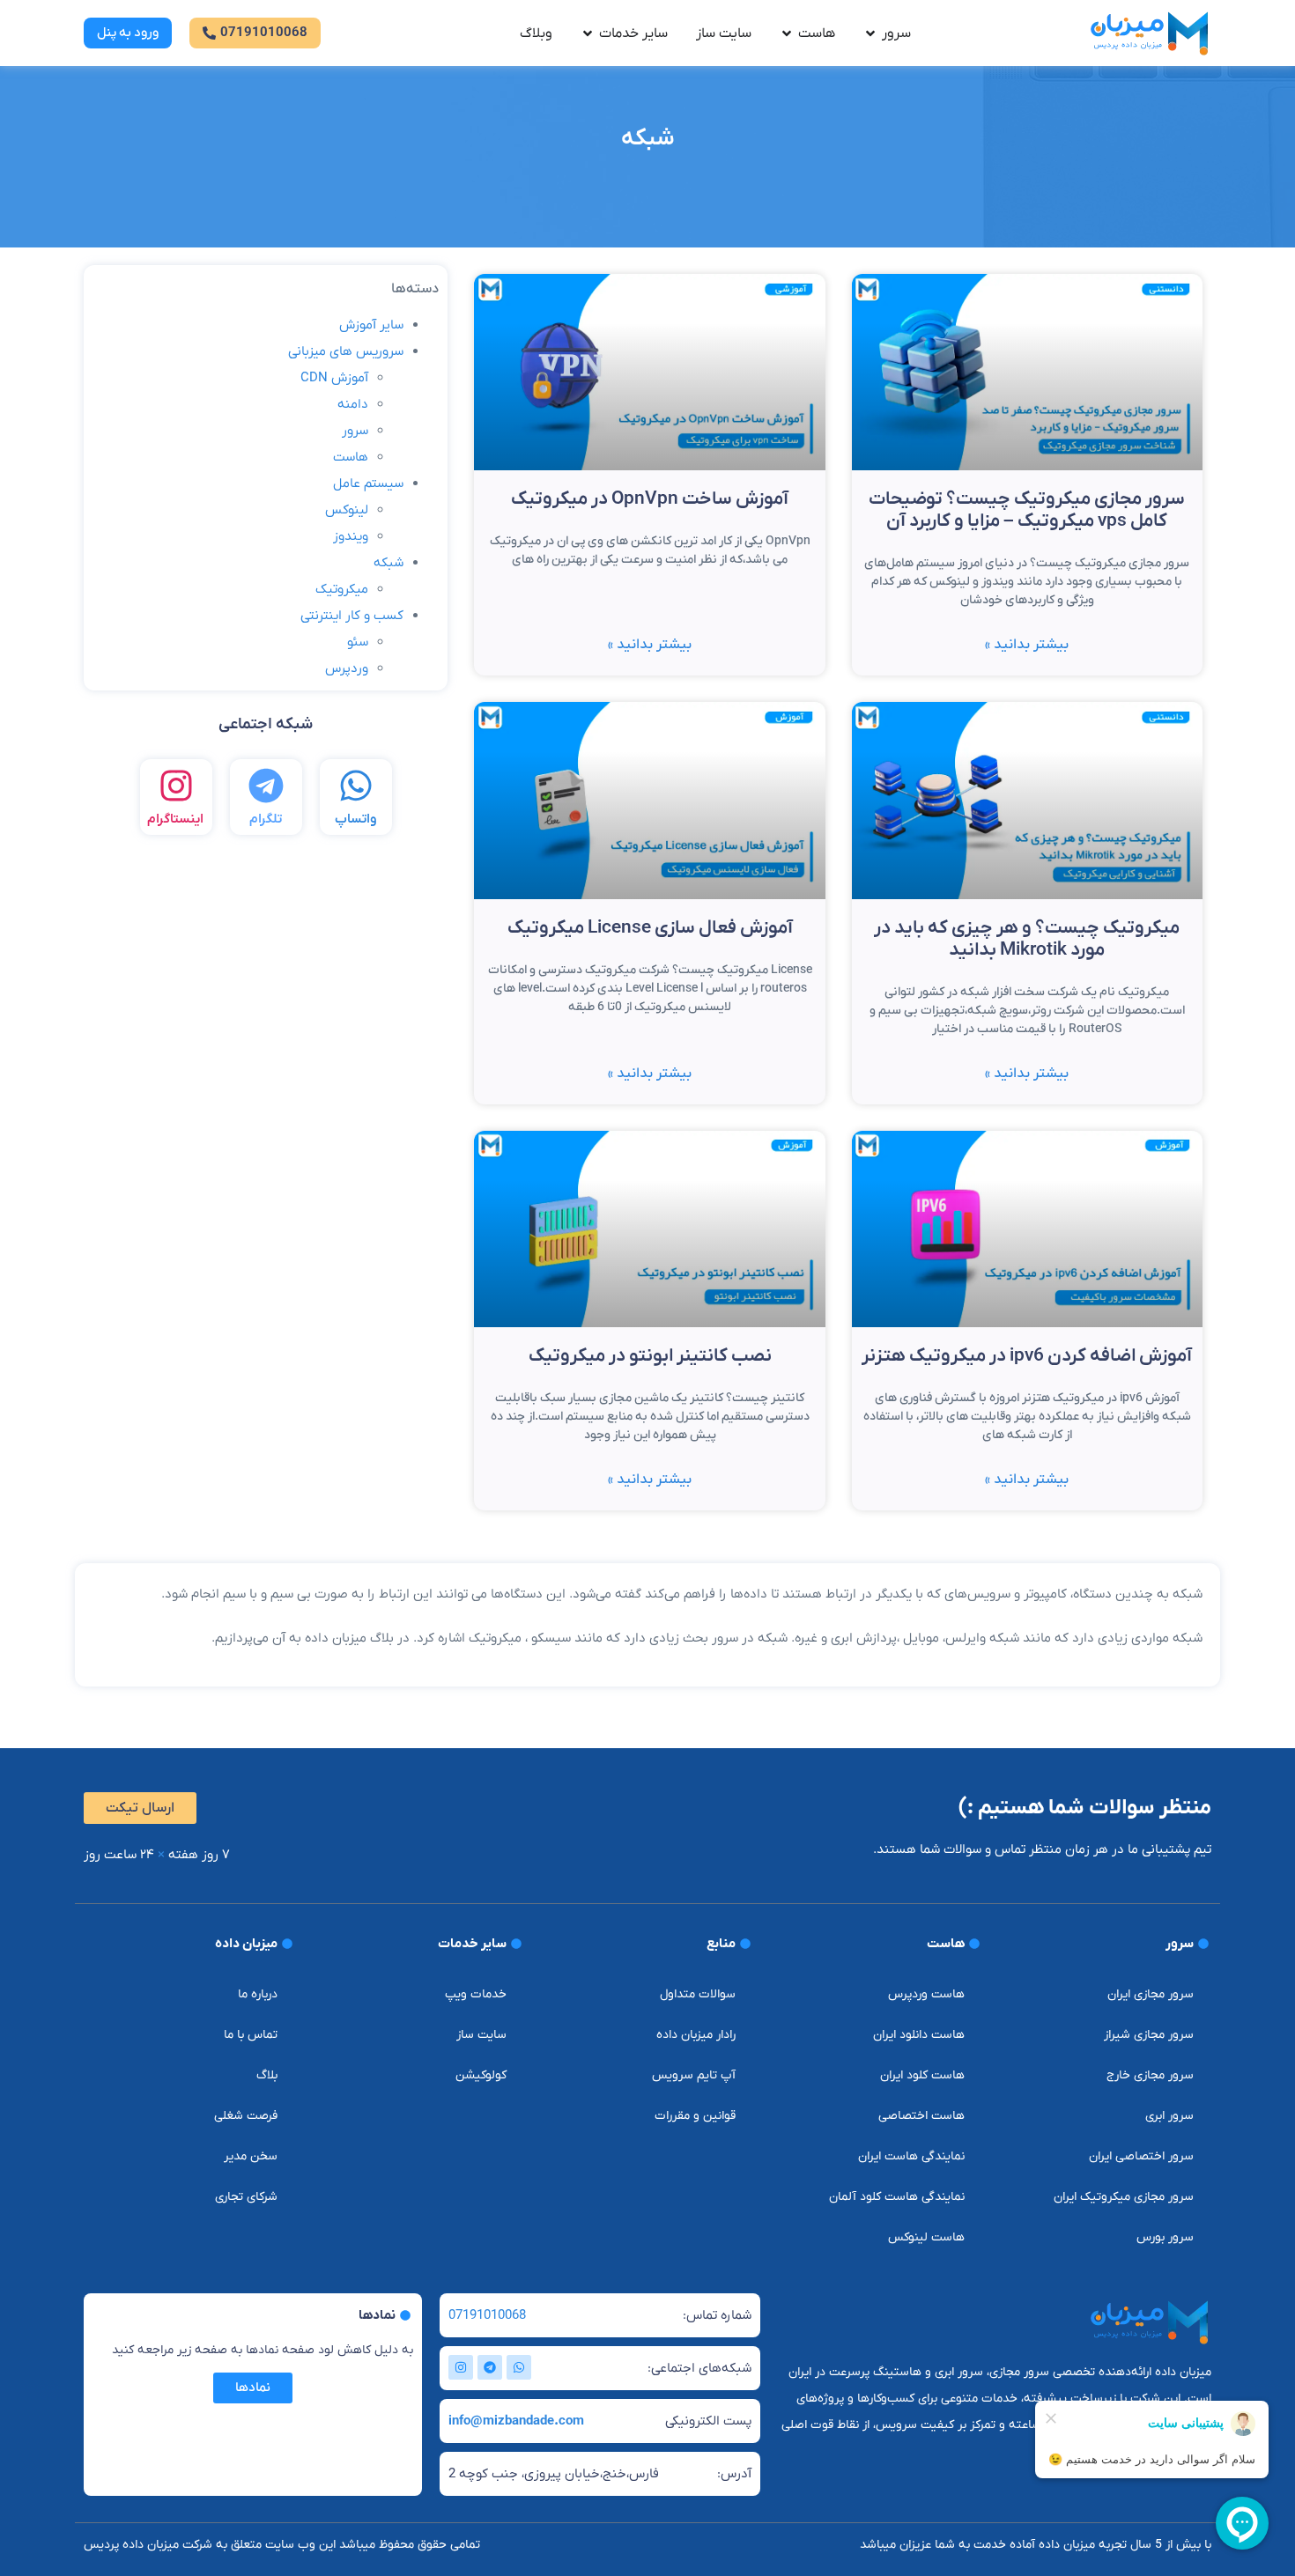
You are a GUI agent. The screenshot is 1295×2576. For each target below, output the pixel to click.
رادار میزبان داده (696, 2035)
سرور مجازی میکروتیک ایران (1124, 2197)
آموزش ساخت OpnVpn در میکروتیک (650, 499)
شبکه (388, 563)
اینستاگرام (175, 819)
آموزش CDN (334, 378)
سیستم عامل (368, 483)
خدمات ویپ (476, 1994)
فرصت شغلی (246, 2116)
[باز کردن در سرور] (870, 33)
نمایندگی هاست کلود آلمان (897, 2197)
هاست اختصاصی (921, 2116)
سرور (355, 431)
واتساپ (356, 819)
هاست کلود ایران (922, 2075)
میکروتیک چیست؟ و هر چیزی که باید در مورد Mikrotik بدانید (1027, 939)
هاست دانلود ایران (919, 2035)
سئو (358, 642)
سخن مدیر (251, 2156)
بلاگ (267, 2075)
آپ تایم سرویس (694, 2075)
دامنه (353, 404)
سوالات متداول (698, 1994)
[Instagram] (461, 2367)
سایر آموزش (371, 325)
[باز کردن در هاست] (787, 33)
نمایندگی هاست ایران (911, 2156)
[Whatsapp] (519, 2367)
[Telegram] (490, 2367)
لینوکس (347, 510)
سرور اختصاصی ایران (1141, 2156)
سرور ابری (1169, 2116)
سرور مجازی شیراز (1149, 2035)
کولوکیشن (481, 2075)
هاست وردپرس (926, 1994)
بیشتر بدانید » (1027, 645)
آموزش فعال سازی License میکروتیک (650, 928)
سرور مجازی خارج (1150, 2075)
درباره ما (258, 1994)
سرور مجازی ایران (1151, 1994)
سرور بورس (1165, 2237)
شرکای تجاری (246, 2197)
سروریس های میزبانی (346, 351)
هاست (351, 457)
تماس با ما (251, 2035)
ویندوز (351, 536)
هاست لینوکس (926, 2237)
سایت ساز (481, 2035)
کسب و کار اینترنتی (352, 616)
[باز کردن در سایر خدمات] (588, 33)
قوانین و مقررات (695, 2116)
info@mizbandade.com (516, 2421)
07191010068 (487, 2315)
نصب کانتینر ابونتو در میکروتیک (650, 1356)
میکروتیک (342, 589)
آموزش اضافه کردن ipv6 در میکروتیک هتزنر (1027, 1356)
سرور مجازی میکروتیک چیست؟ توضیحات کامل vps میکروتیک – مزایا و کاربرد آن (1027, 510)
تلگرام (266, 819)
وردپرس (347, 668)
